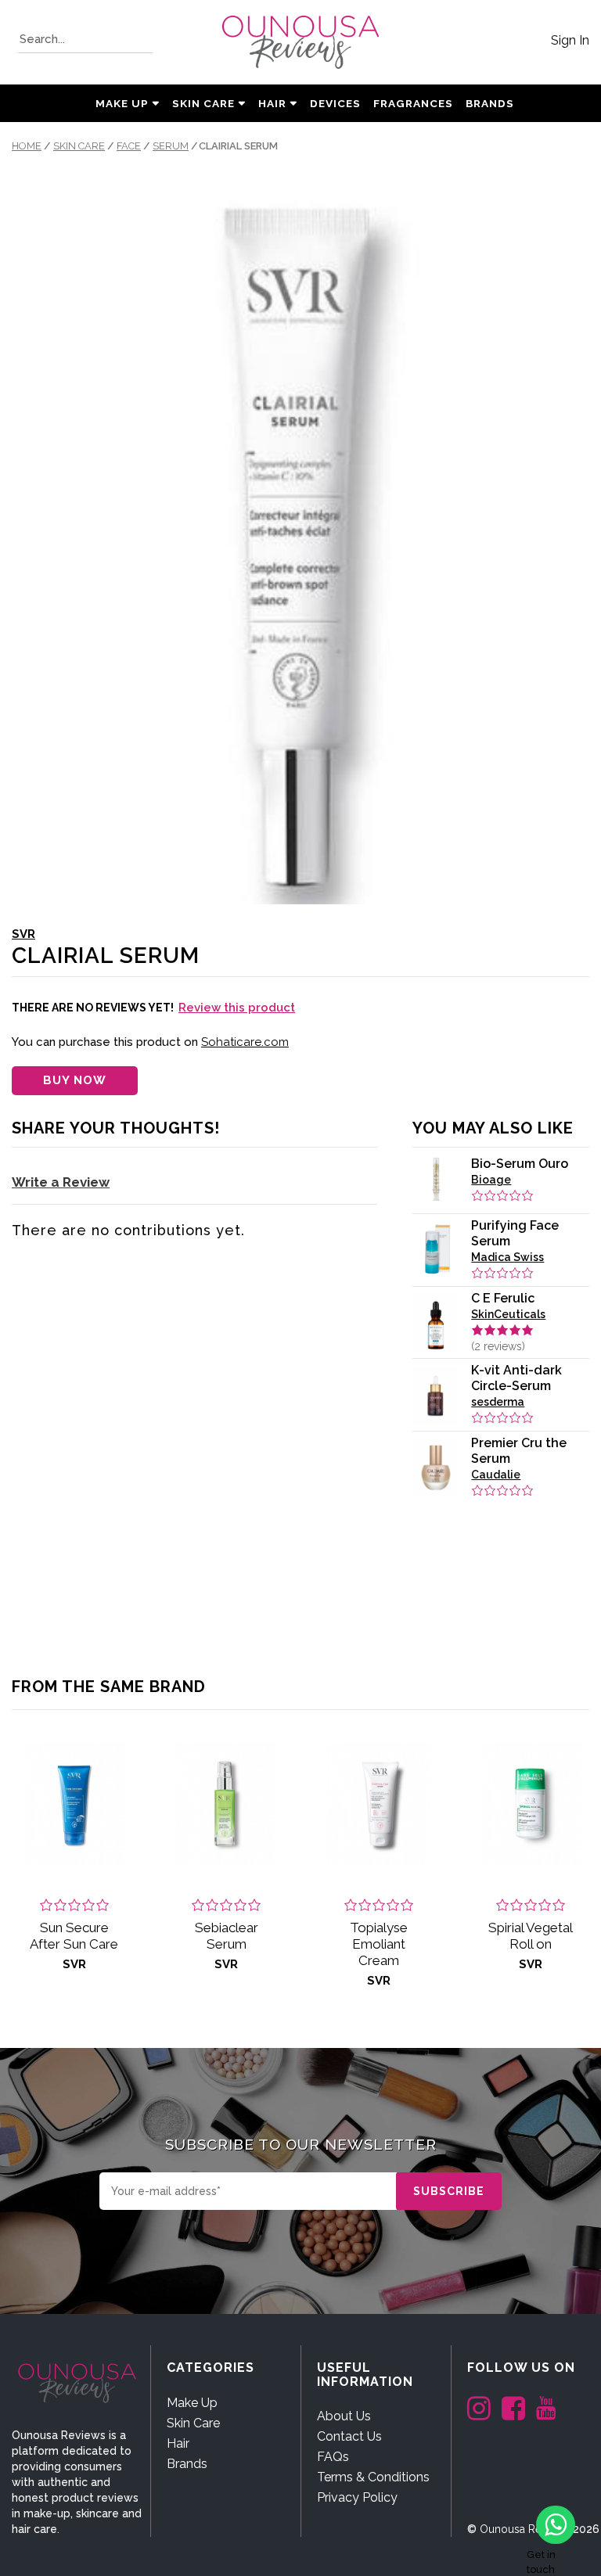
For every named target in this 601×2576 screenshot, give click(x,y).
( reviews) (498, 1346)
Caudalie (496, 1475)
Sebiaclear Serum (227, 1936)
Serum (171, 146)
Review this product (237, 1008)
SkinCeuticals (508, 1314)
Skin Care (203, 103)
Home (27, 146)
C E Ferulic (503, 1298)
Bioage (491, 1180)
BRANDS (490, 103)
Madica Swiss (507, 1257)
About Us (344, 2416)
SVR (23, 934)
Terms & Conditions (373, 2477)
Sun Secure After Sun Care (74, 1936)
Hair (272, 103)
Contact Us (349, 2436)
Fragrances (413, 103)
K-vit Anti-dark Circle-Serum (516, 1378)
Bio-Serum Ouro (520, 1164)
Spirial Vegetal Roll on (531, 1936)
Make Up (122, 103)
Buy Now (75, 1080)
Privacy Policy (357, 2497)
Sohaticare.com (245, 1042)
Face (129, 146)
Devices (335, 103)
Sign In (570, 40)
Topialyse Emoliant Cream (379, 1944)
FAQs (333, 2457)
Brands (187, 2464)
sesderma (498, 1402)
